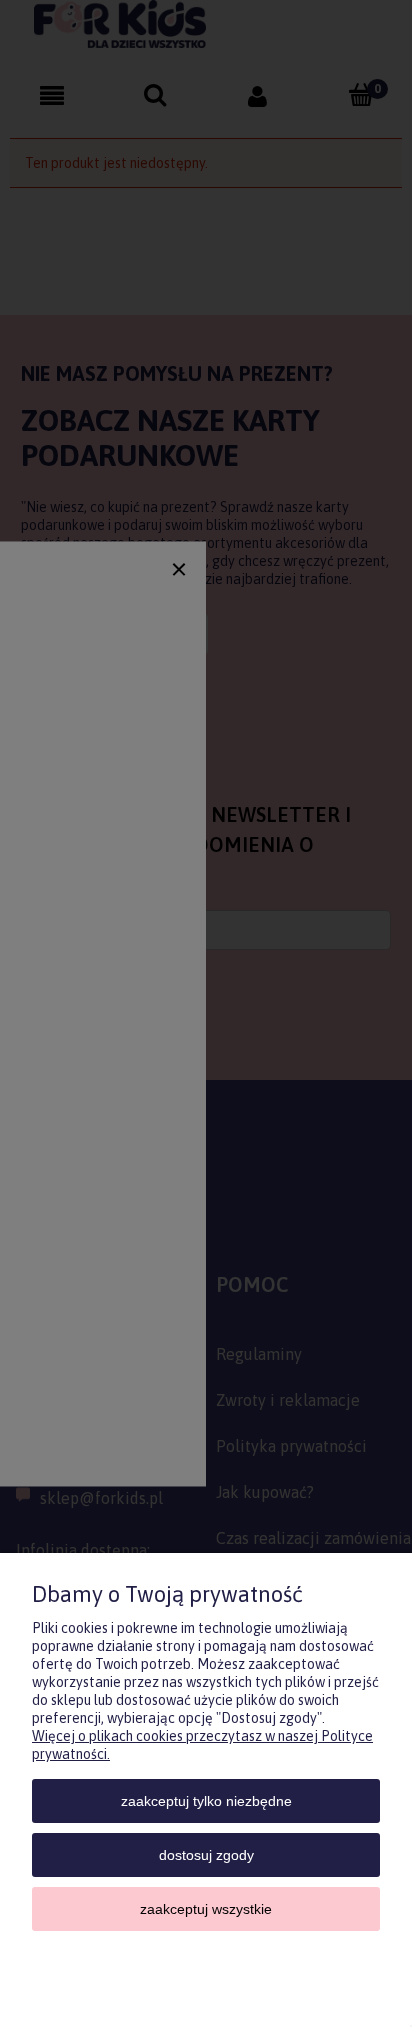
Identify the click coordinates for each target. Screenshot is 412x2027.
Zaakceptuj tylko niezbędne (206, 1801)
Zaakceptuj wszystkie (206, 1909)
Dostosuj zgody (206, 1855)
